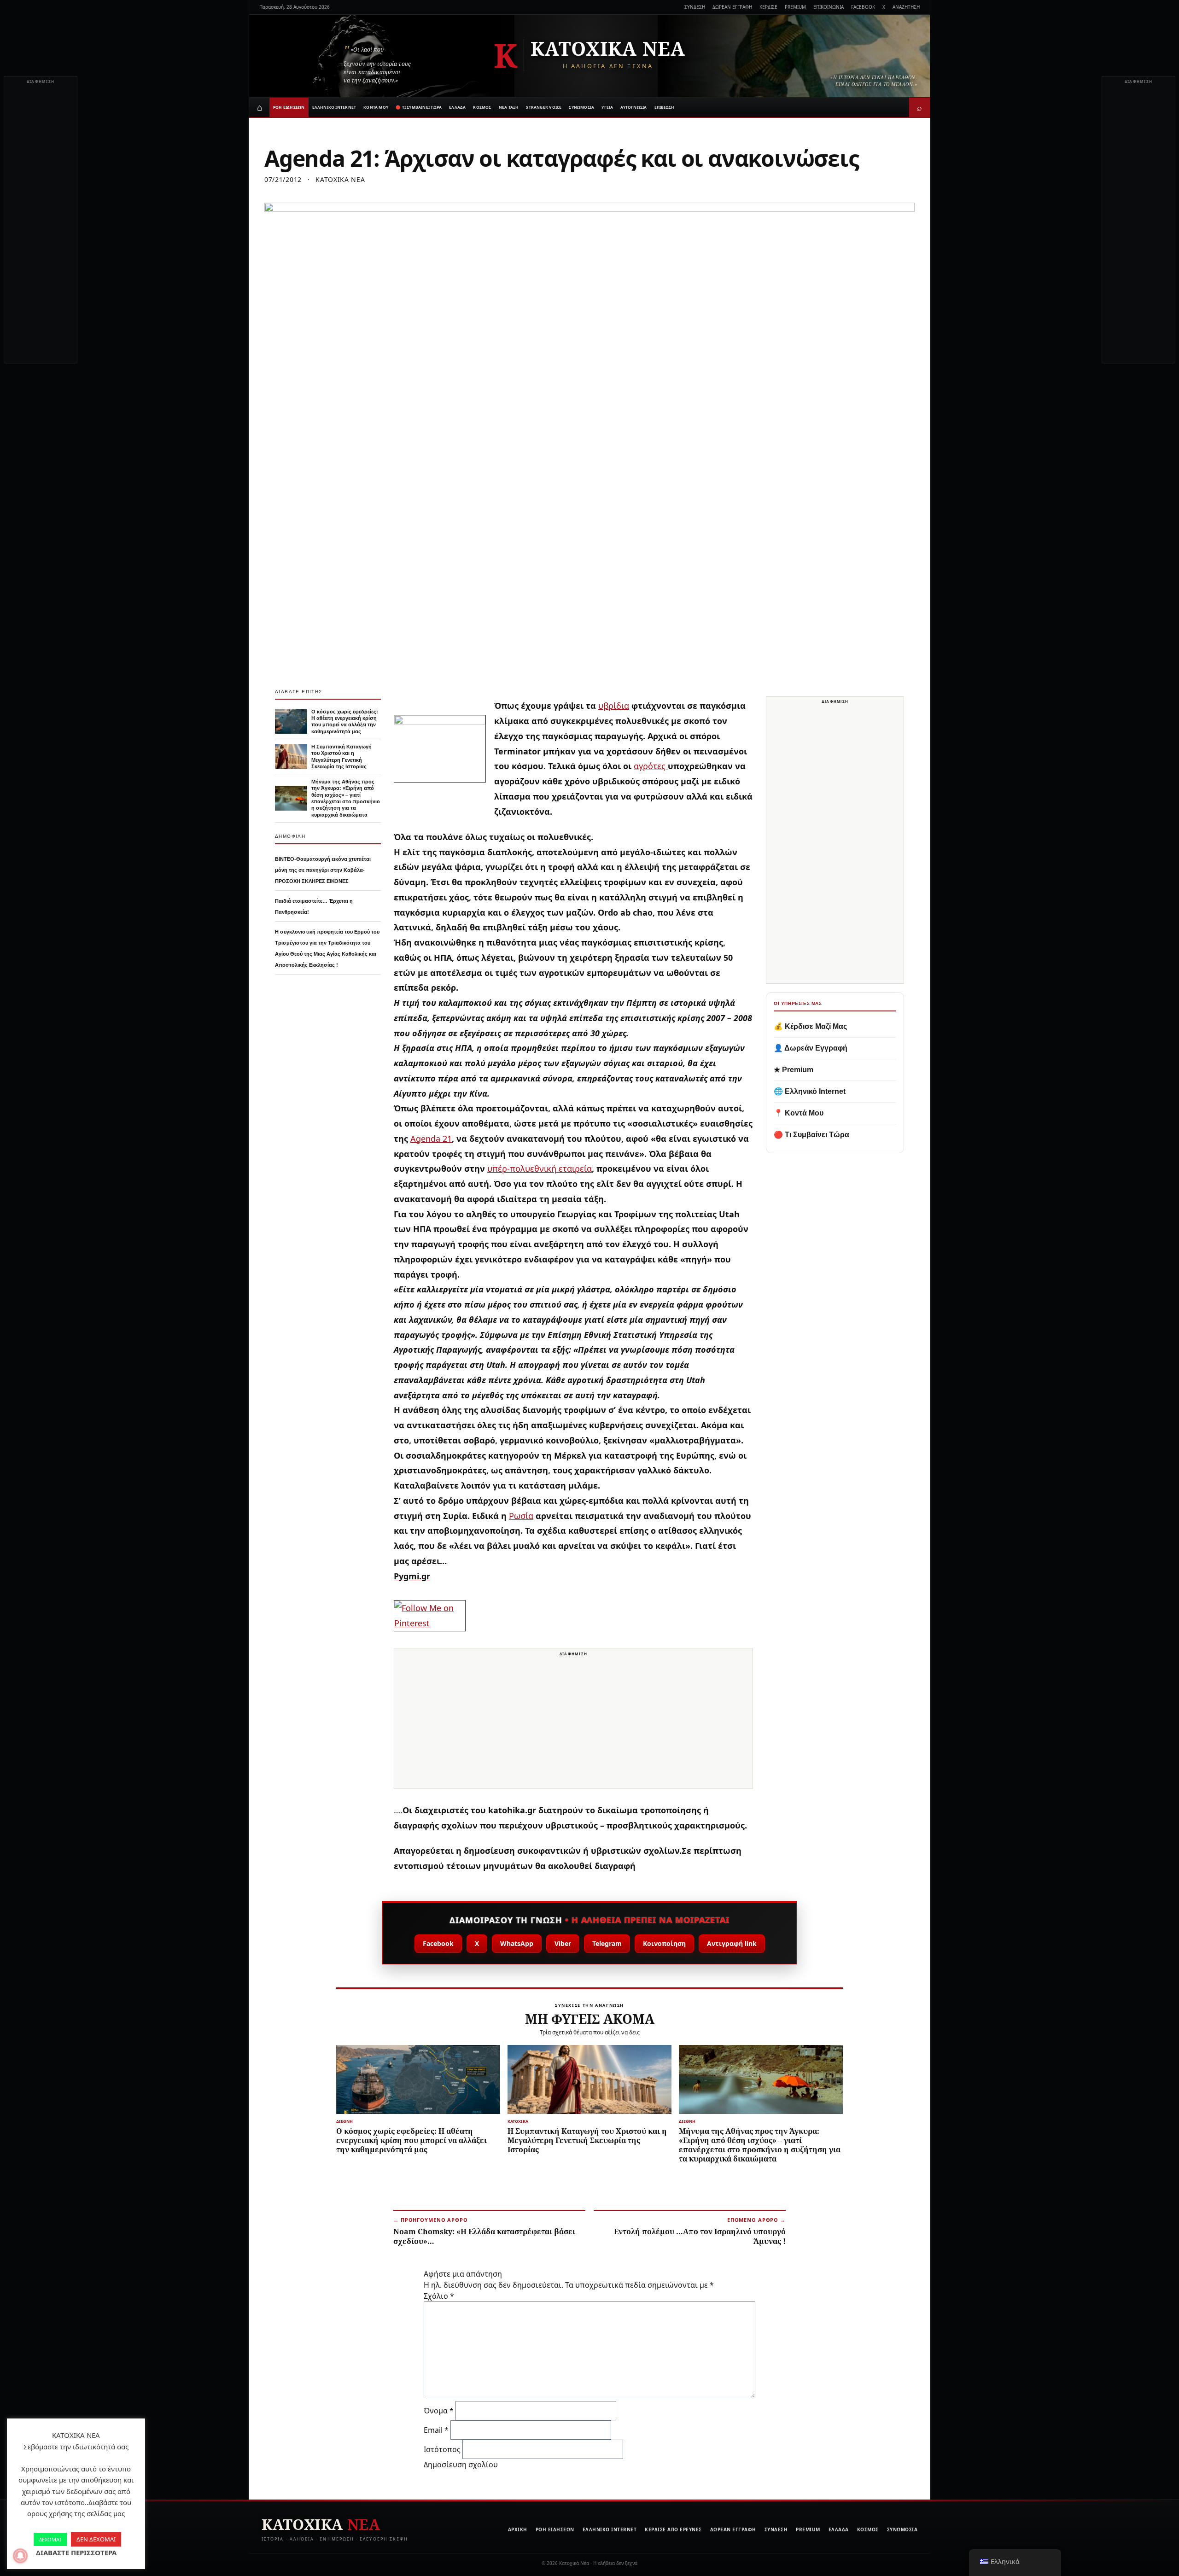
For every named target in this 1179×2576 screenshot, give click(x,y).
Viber (563, 1943)
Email (436, 2430)
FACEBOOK (863, 7)
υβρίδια (614, 706)
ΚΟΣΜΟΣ (482, 107)
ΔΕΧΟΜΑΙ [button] (50, 2539)
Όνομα (439, 2411)
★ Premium (794, 1070)
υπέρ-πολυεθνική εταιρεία (540, 1168)
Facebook (438, 1943)
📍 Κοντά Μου (799, 1113)
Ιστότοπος (442, 2449)
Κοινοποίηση (664, 1943)
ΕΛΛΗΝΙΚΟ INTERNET (334, 107)
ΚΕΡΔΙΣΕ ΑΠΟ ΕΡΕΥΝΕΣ (673, 2529)
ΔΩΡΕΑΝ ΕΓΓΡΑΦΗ (732, 7)
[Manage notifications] (20, 2556)
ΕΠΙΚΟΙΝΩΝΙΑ (829, 7)
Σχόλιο (439, 2296)
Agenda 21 (431, 1139)
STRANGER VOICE (544, 107)
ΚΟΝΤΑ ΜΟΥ (376, 107)
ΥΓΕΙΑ (607, 107)
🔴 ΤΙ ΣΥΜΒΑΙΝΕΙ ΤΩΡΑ (419, 107)
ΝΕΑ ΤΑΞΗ (509, 107)
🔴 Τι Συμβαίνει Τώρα (811, 1135)
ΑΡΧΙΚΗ (518, 2529)
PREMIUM (795, 7)
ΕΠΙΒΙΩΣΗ (665, 107)
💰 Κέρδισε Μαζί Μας (810, 1026)
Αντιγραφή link (732, 1943)
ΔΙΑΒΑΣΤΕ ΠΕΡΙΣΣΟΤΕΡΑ (76, 2553)
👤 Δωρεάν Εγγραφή (811, 1048)
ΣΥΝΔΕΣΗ (695, 7)
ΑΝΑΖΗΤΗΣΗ (906, 7)
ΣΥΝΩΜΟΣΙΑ (581, 107)
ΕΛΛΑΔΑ (457, 107)
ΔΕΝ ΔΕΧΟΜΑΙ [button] (96, 2539)
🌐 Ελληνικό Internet (810, 1091)
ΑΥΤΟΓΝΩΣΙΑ (633, 107)
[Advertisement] (41, 225)
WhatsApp (517, 1943)
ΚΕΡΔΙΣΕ (768, 7)
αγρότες (651, 766)
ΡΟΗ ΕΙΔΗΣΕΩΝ (289, 107)
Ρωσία (521, 1516)
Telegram (607, 1943)
